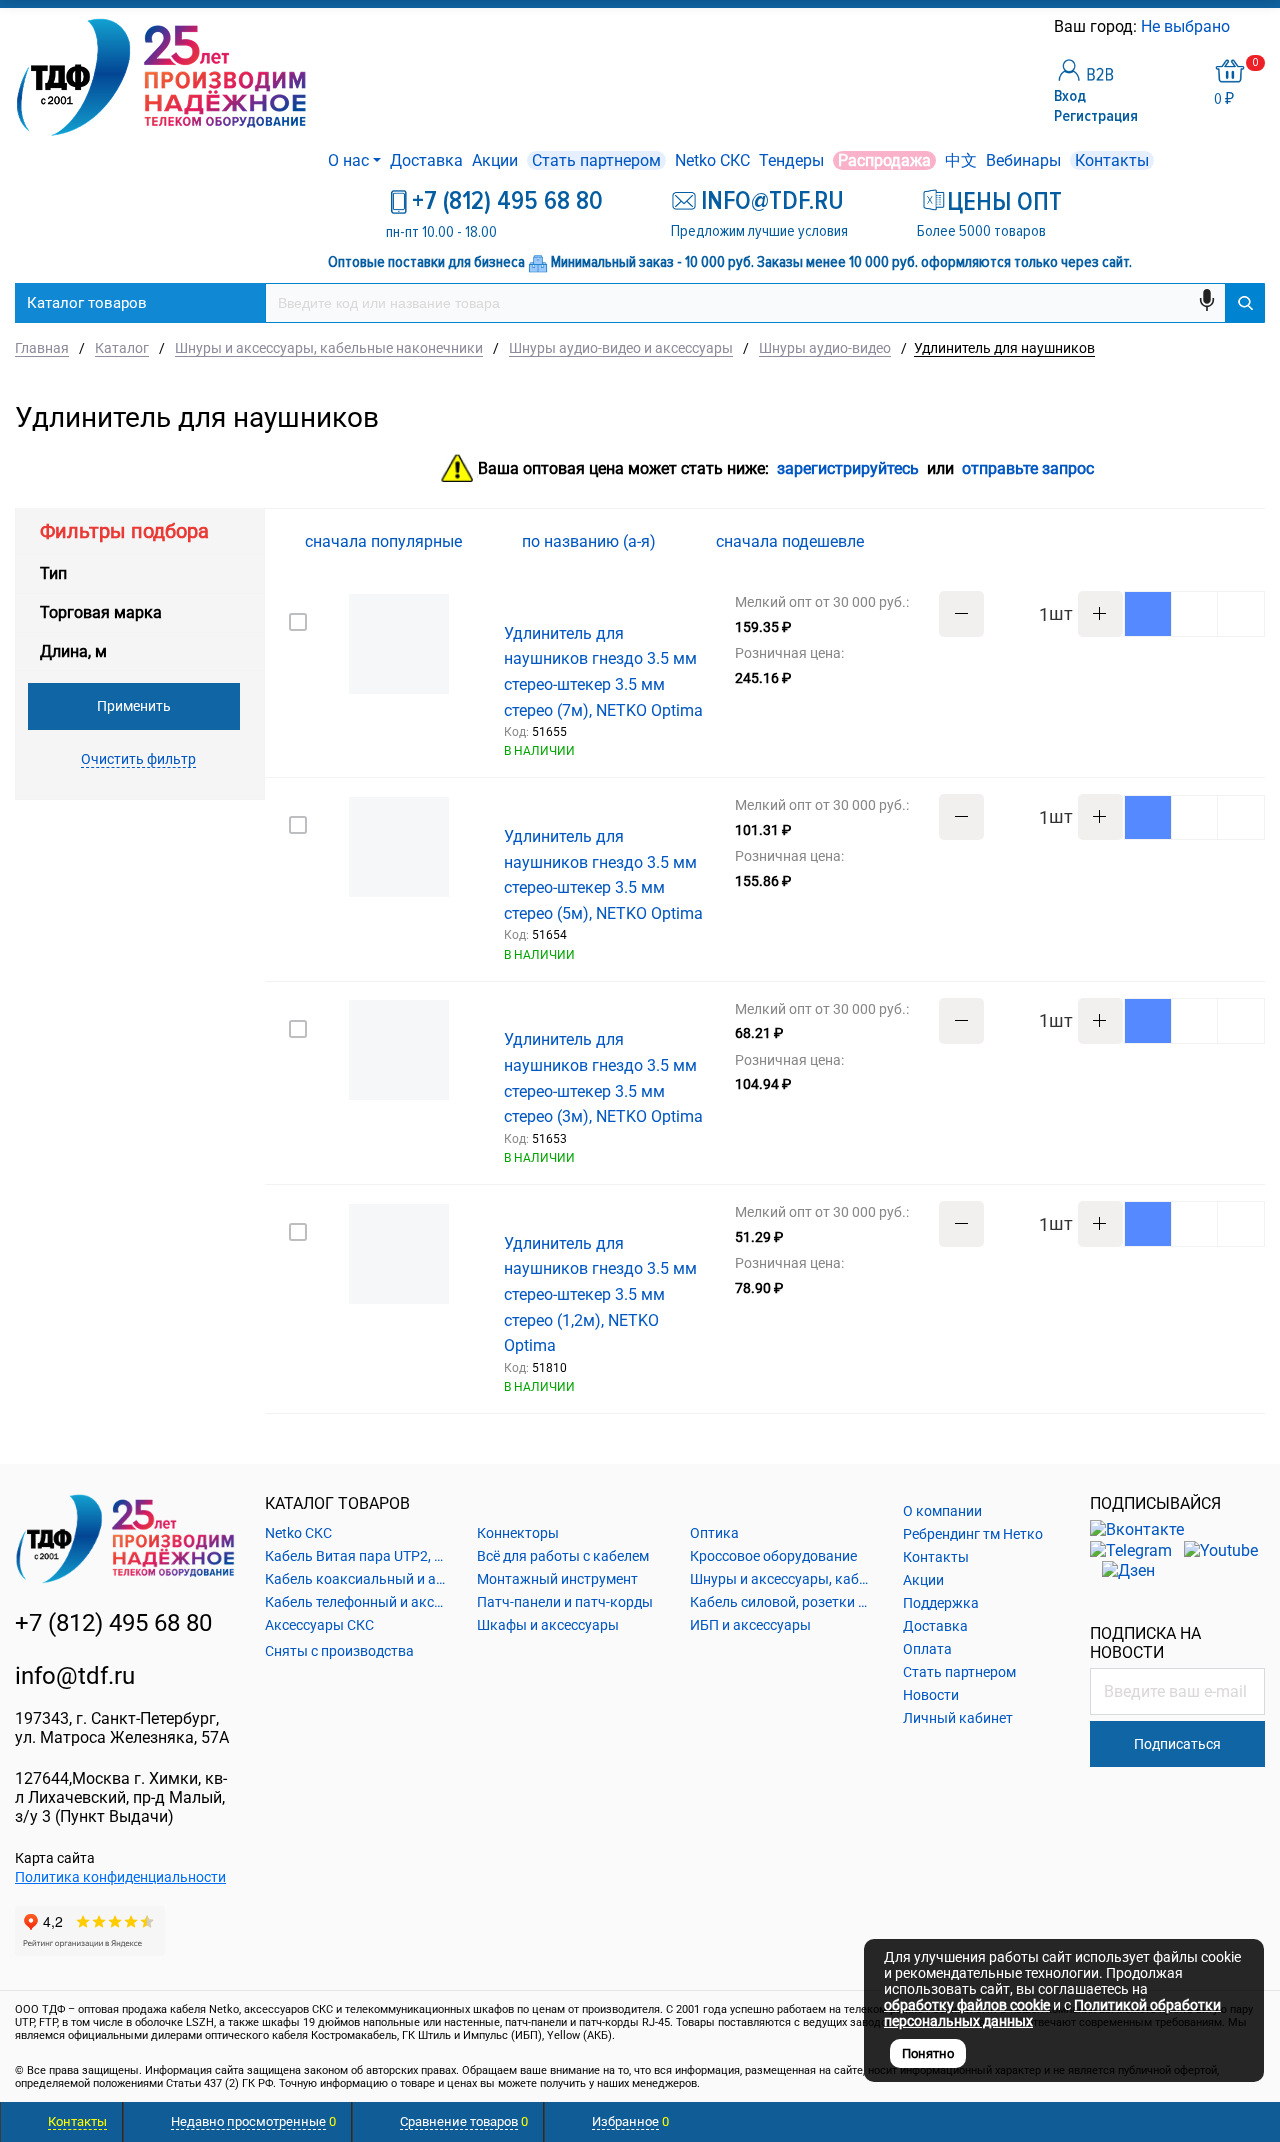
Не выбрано (1187, 26)
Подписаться (1177, 1744)
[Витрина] (1189, 541)
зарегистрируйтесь (848, 469)
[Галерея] (1221, 542)
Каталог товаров (87, 303)
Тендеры (791, 160)
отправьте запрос (1028, 469)
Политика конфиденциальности (120, 1877)
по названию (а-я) (591, 541)
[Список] (1253, 541)
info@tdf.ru (75, 1676)
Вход (1070, 96)
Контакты (1112, 160)
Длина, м (73, 651)
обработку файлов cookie (967, 2005)
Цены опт (1004, 202)
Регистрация (1096, 116)
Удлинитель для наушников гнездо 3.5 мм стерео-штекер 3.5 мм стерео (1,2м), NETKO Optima (600, 1294)
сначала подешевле (792, 541)
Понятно (928, 2053)
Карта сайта (55, 1858)
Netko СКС (712, 160)
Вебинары (1023, 160)
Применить (134, 706)
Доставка (426, 160)
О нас (348, 160)
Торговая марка (101, 612)
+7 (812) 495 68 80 (507, 201)
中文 (961, 160)
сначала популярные (385, 541)
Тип (53, 573)
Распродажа (884, 160)
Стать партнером (596, 160)
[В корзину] (1148, 614)
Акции (495, 160)
